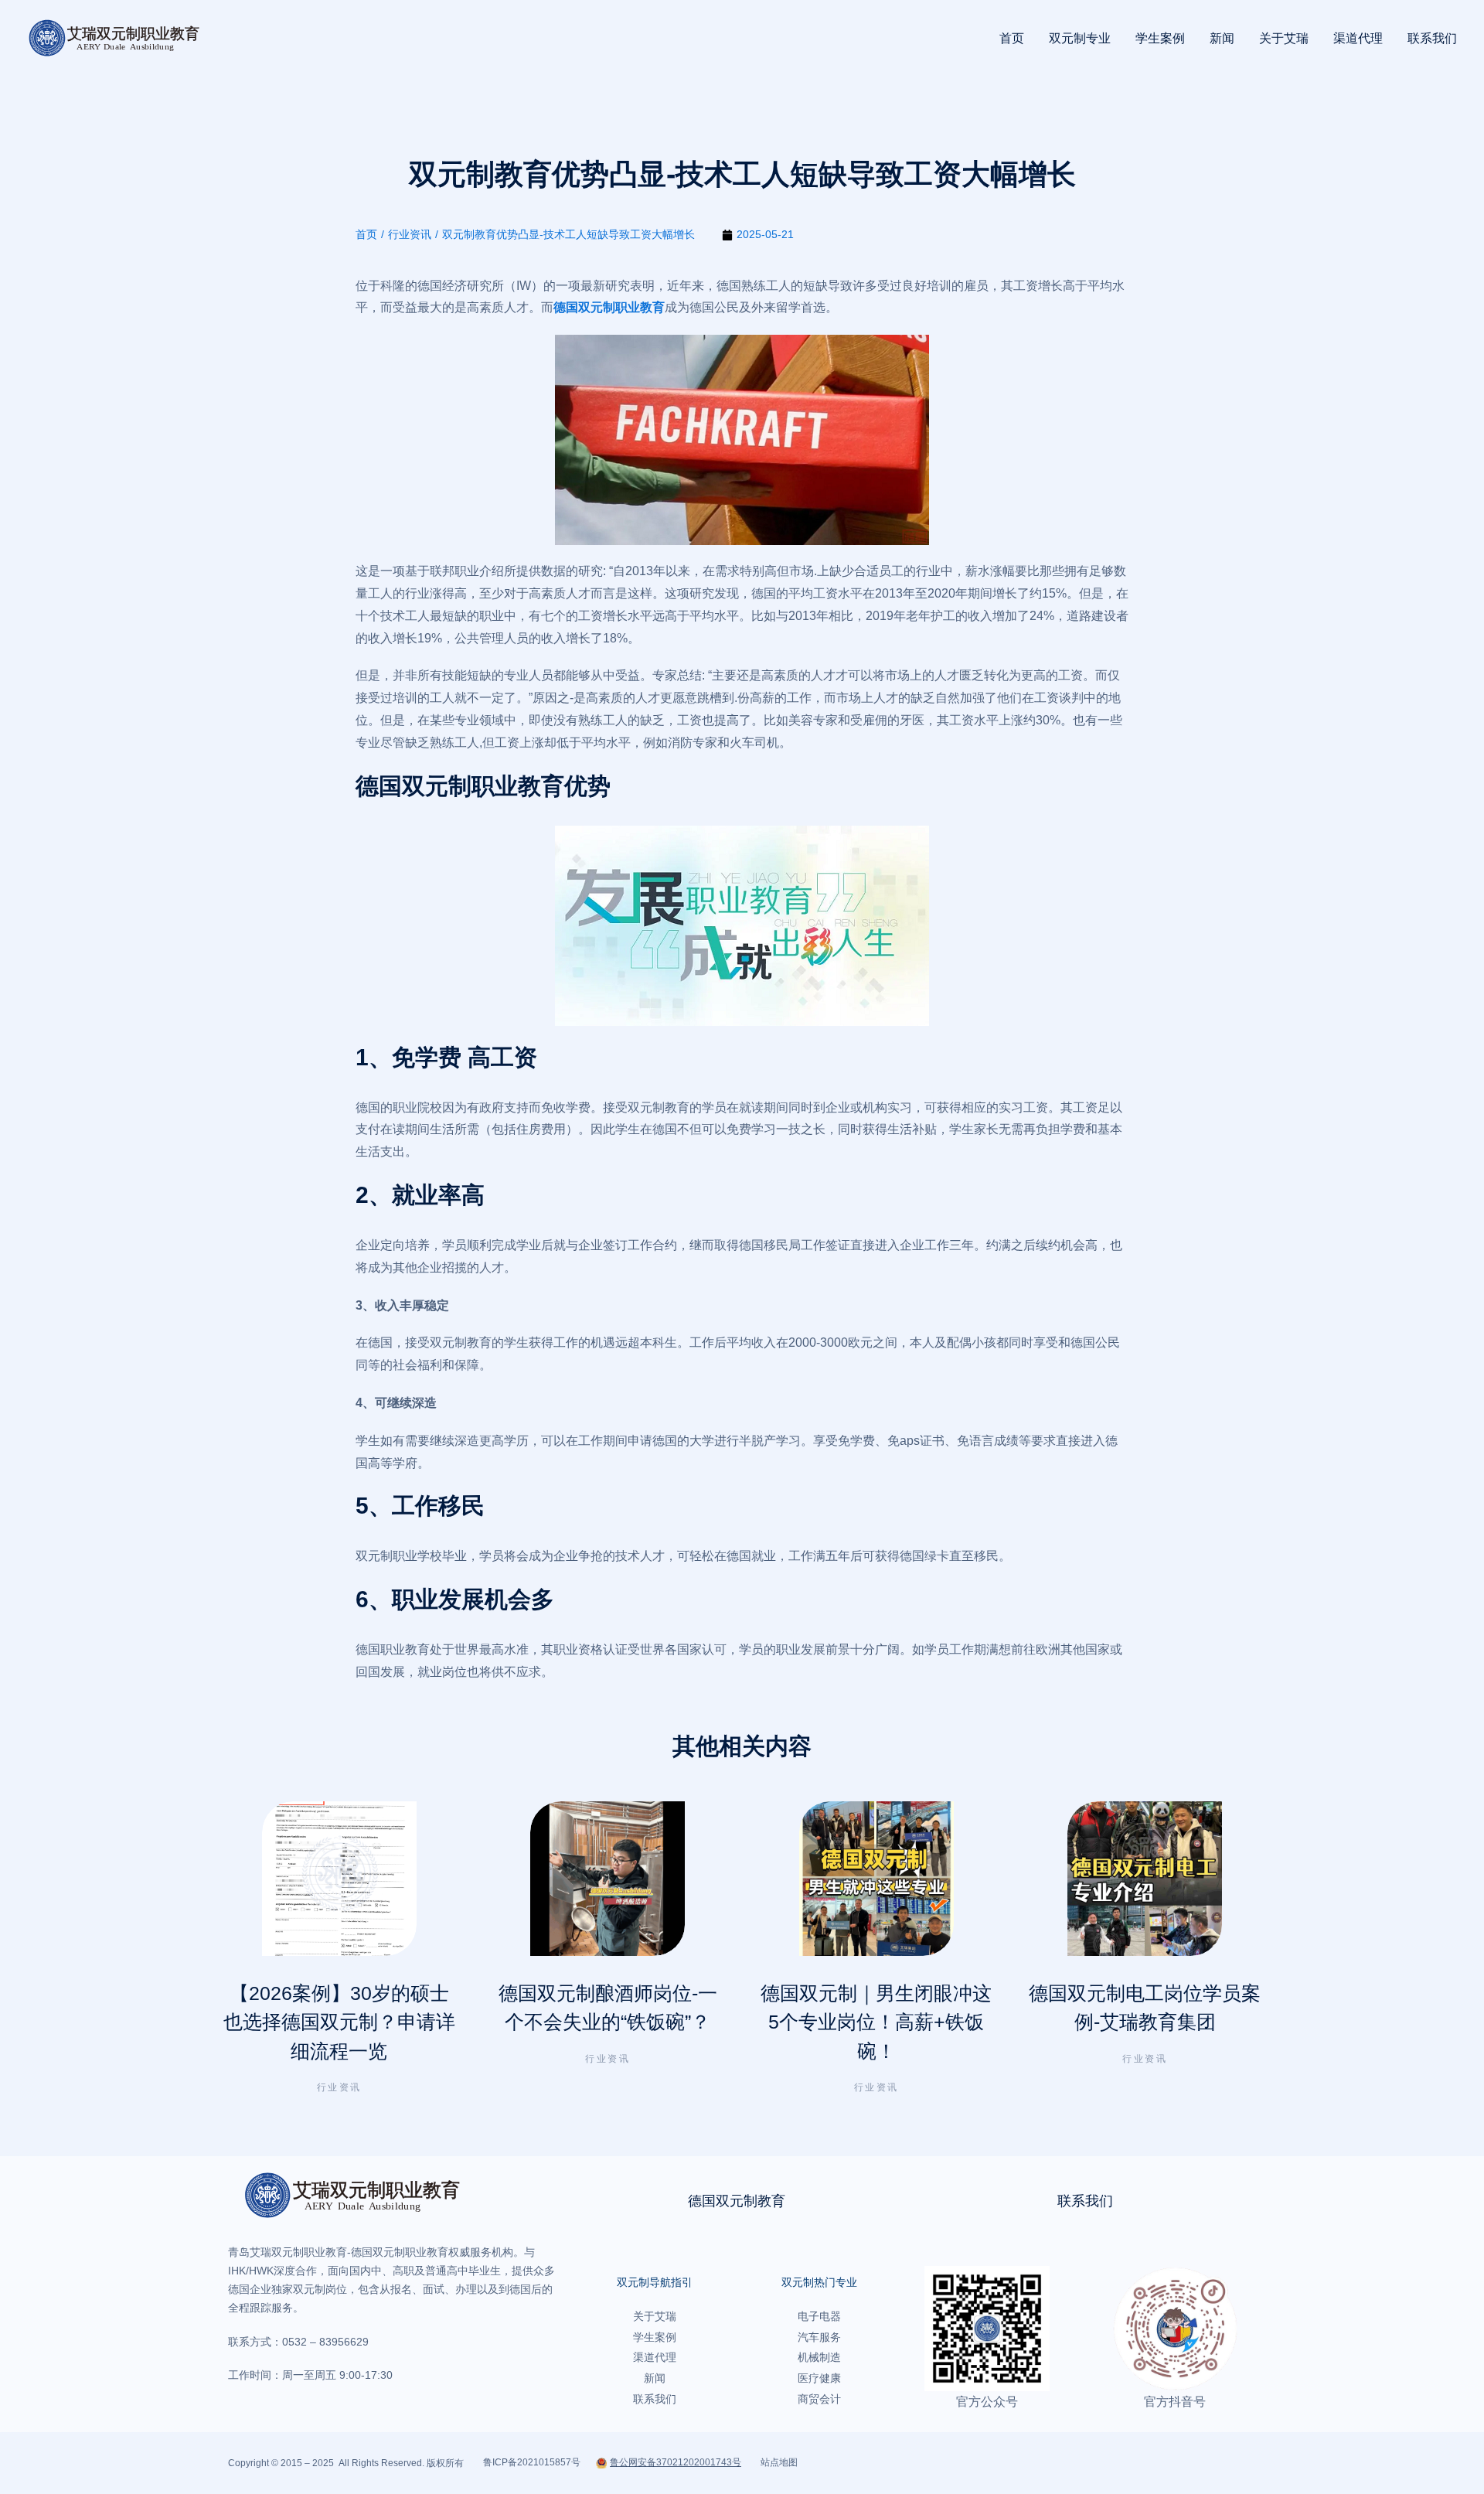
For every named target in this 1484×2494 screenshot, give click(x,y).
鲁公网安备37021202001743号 (676, 2462)
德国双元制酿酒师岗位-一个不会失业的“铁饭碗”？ (608, 2008)
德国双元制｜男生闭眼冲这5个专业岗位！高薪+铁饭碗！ (876, 2022)
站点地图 (779, 2462)
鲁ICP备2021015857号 (532, 2462)
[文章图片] (339, 1879)
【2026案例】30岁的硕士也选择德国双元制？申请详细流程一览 (339, 2022)
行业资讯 (339, 2087)
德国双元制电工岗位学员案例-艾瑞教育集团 (1145, 2008)
